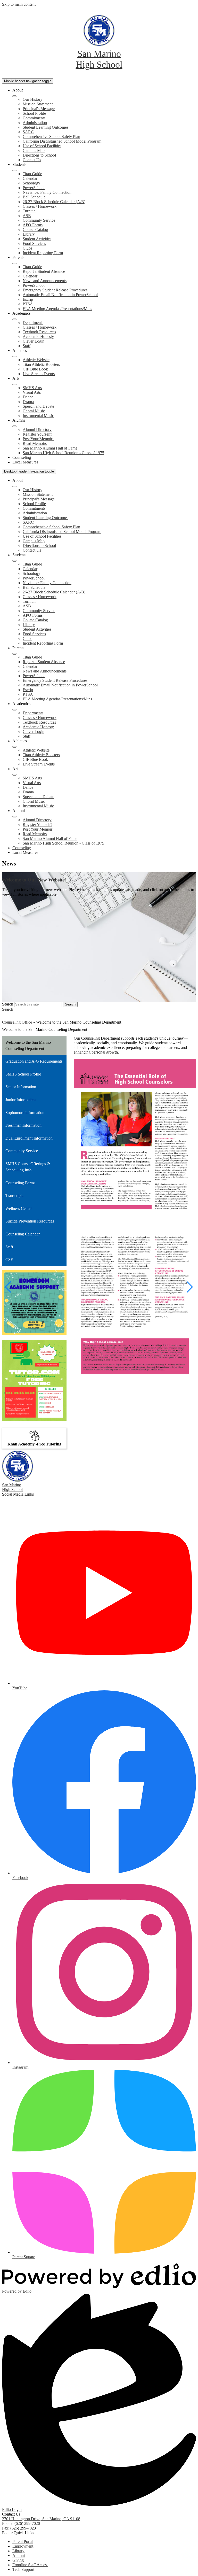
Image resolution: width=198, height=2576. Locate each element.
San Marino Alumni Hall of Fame (50, 448)
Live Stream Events (39, 374)
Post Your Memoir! (38, 439)
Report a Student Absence (44, 271)
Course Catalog (35, 230)
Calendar (30, 178)
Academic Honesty (38, 336)
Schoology (31, 183)
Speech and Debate (38, 406)
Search (8, 1004)
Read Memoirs (35, 443)
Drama (28, 402)
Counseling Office (17, 1022)
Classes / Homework (40, 206)
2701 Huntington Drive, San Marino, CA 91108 (41, 2519)
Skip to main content (19, 4)
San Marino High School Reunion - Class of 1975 (63, 453)
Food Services (34, 243)
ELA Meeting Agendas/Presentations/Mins (57, 309)
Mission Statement (38, 104)
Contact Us (32, 160)
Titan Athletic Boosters (41, 364)
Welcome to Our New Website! (34, 880)
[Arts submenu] (14, 384)
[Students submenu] (14, 171)
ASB (27, 216)
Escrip (28, 299)
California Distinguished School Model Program (62, 141)
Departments (33, 323)
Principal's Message (39, 109)
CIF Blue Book (35, 369)
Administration (35, 123)
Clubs (27, 248)
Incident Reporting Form (43, 253)
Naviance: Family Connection (47, 192)
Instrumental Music (38, 416)
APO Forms (33, 225)
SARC (28, 132)
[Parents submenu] (14, 264)
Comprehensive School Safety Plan (51, 137)
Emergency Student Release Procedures (55, 290)
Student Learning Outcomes (46, 127)
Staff (27, 346)
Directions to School (39, 155)
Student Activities (37, 239)
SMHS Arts (32, 388)
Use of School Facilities (42, 146)
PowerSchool (34, 188)
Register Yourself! (37, 434)
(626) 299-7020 (27, 2523)
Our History (32, 99)
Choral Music (34, 411)
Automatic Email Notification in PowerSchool (60, 295)
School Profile (34, 113)
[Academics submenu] (14, 319)
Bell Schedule (34, 197)
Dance (28, 397)
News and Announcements (45, 281)
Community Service (39, 220)
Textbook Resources (39, 332)
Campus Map (34, 150)
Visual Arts (32, 392)
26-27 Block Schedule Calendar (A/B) (54, 202)
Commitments (34, 118)
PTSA (28, 304)
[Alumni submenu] (14, 426)
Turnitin (29, 211)
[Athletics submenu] (14, 357)
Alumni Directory (37, 430)
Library (29, 234)
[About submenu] (14, 96)
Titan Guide (32, 174)
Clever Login (34, 341)
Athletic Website (36, 360)
